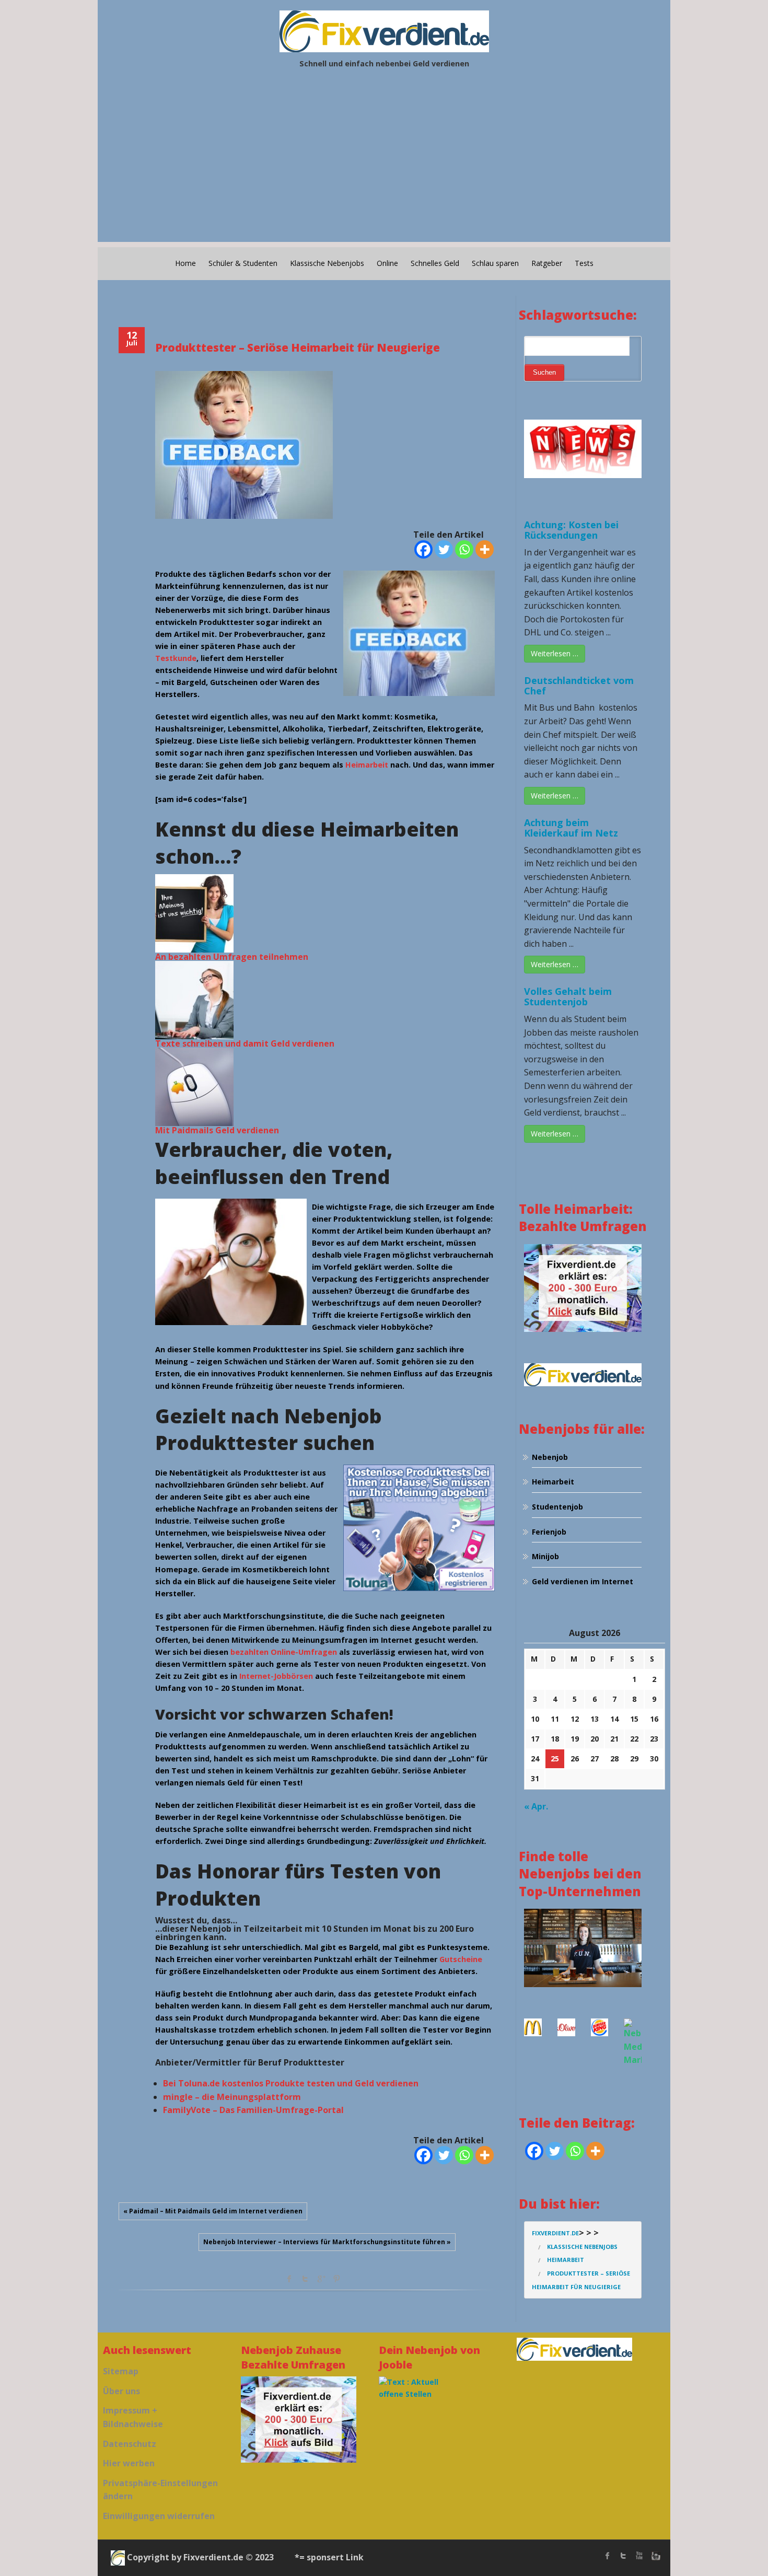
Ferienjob (549, 1532)
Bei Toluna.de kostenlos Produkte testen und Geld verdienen (291, 2083)
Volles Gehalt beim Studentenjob (568, 996)
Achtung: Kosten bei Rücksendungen (571, 530)
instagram (655, 2556)
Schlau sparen (495, 263)
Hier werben (129, 2463)
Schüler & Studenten (243, 263)
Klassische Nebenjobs (327, 263)
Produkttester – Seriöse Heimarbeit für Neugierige (298, 347)
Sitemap (121, 2371)
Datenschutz (130, 2444)
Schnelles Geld (435, 263)
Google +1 (321, 2279)
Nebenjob (550, 1457)
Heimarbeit (367, 765)
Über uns (121, 2391)
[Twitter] (444, 549)
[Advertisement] (384, 169)
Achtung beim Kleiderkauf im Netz (571, 828)
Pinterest (336, 2279)
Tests (584, 263)
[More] (485, 549)
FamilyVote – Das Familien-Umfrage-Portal (253, 2110)
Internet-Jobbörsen (276, 1676)
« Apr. (536, 1806)
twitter (623, 2556)
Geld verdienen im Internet (583, 1581)
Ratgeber (547, 263)
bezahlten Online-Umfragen (284, 1652)
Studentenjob (557, 1507)
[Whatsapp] (464, 549)
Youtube (639, 2556)
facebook (289, 2279)
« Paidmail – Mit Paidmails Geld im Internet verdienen (213, 2211)
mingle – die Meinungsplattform (232, 2097)
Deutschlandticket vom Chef (579, 686)
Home (185, 263)
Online (387, 263)
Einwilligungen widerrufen (159, 2516)
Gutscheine (461, 1959)
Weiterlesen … (555, 653)
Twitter (305, 2279)
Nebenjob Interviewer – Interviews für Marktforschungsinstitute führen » (327, 2242)
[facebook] (608, 2556)
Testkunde (176, 658)
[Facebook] (423, 549)
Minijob (545, 1556)
